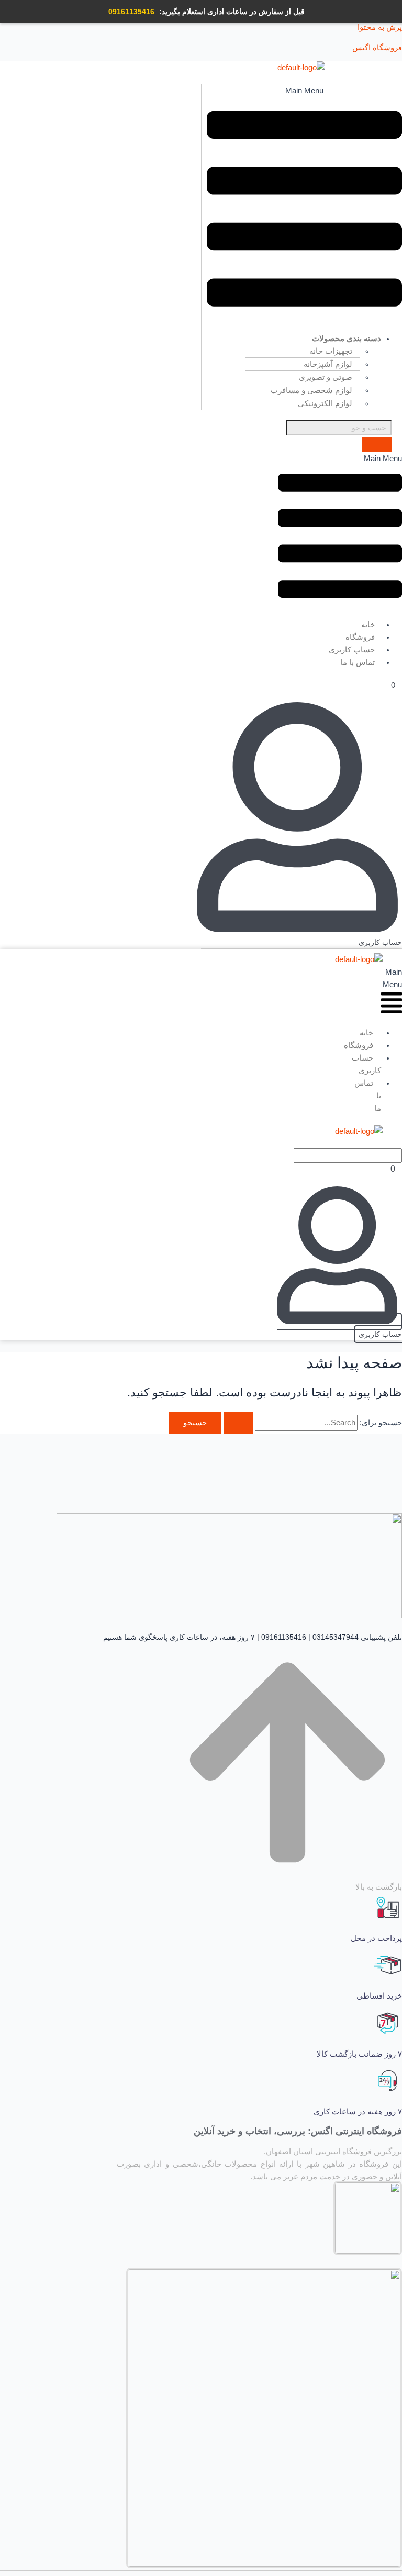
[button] (304, 204)
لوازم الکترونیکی (325, 403)
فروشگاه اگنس (377, 48)
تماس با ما (358, 662)
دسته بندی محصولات (347, 338)
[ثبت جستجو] (238, 1423)
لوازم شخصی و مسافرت (311, 390)
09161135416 (131, 12)
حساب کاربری (366, 1064)
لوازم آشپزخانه (328, 364)
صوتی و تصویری (326, 377)
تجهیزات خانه (331, 351)
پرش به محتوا (380, 27)
